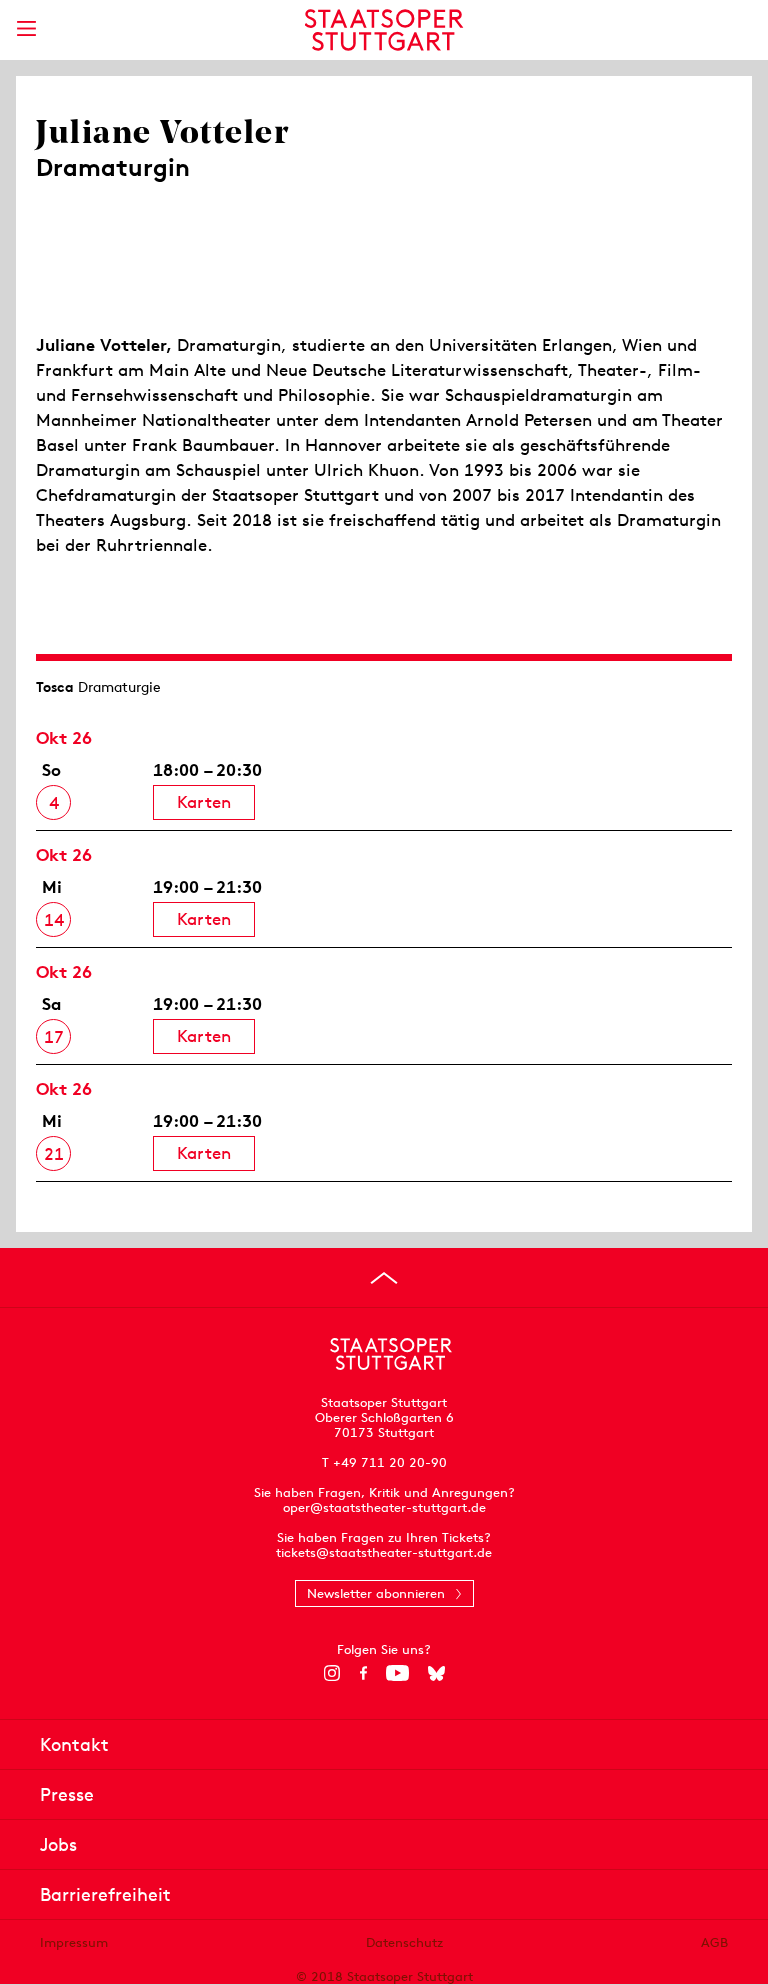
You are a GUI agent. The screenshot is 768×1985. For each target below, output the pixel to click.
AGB (714, 1942)
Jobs (58, 1844)
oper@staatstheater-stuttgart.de (384, 1507)
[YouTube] (397, 1673)
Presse (67, 1794)
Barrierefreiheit (105, 1894)
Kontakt (74, 1744)
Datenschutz (404, 1942)
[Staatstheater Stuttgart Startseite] (384, 30)
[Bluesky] (436, 1673)
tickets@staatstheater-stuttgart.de (384, 1552)
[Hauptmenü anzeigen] (26, 28)
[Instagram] (332, 1673)
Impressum (74, 1942)
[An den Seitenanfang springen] (384, 1278)
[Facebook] (363, 1673)
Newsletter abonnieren (376, 1593)
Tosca (55, 687)
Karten (204, 802)
